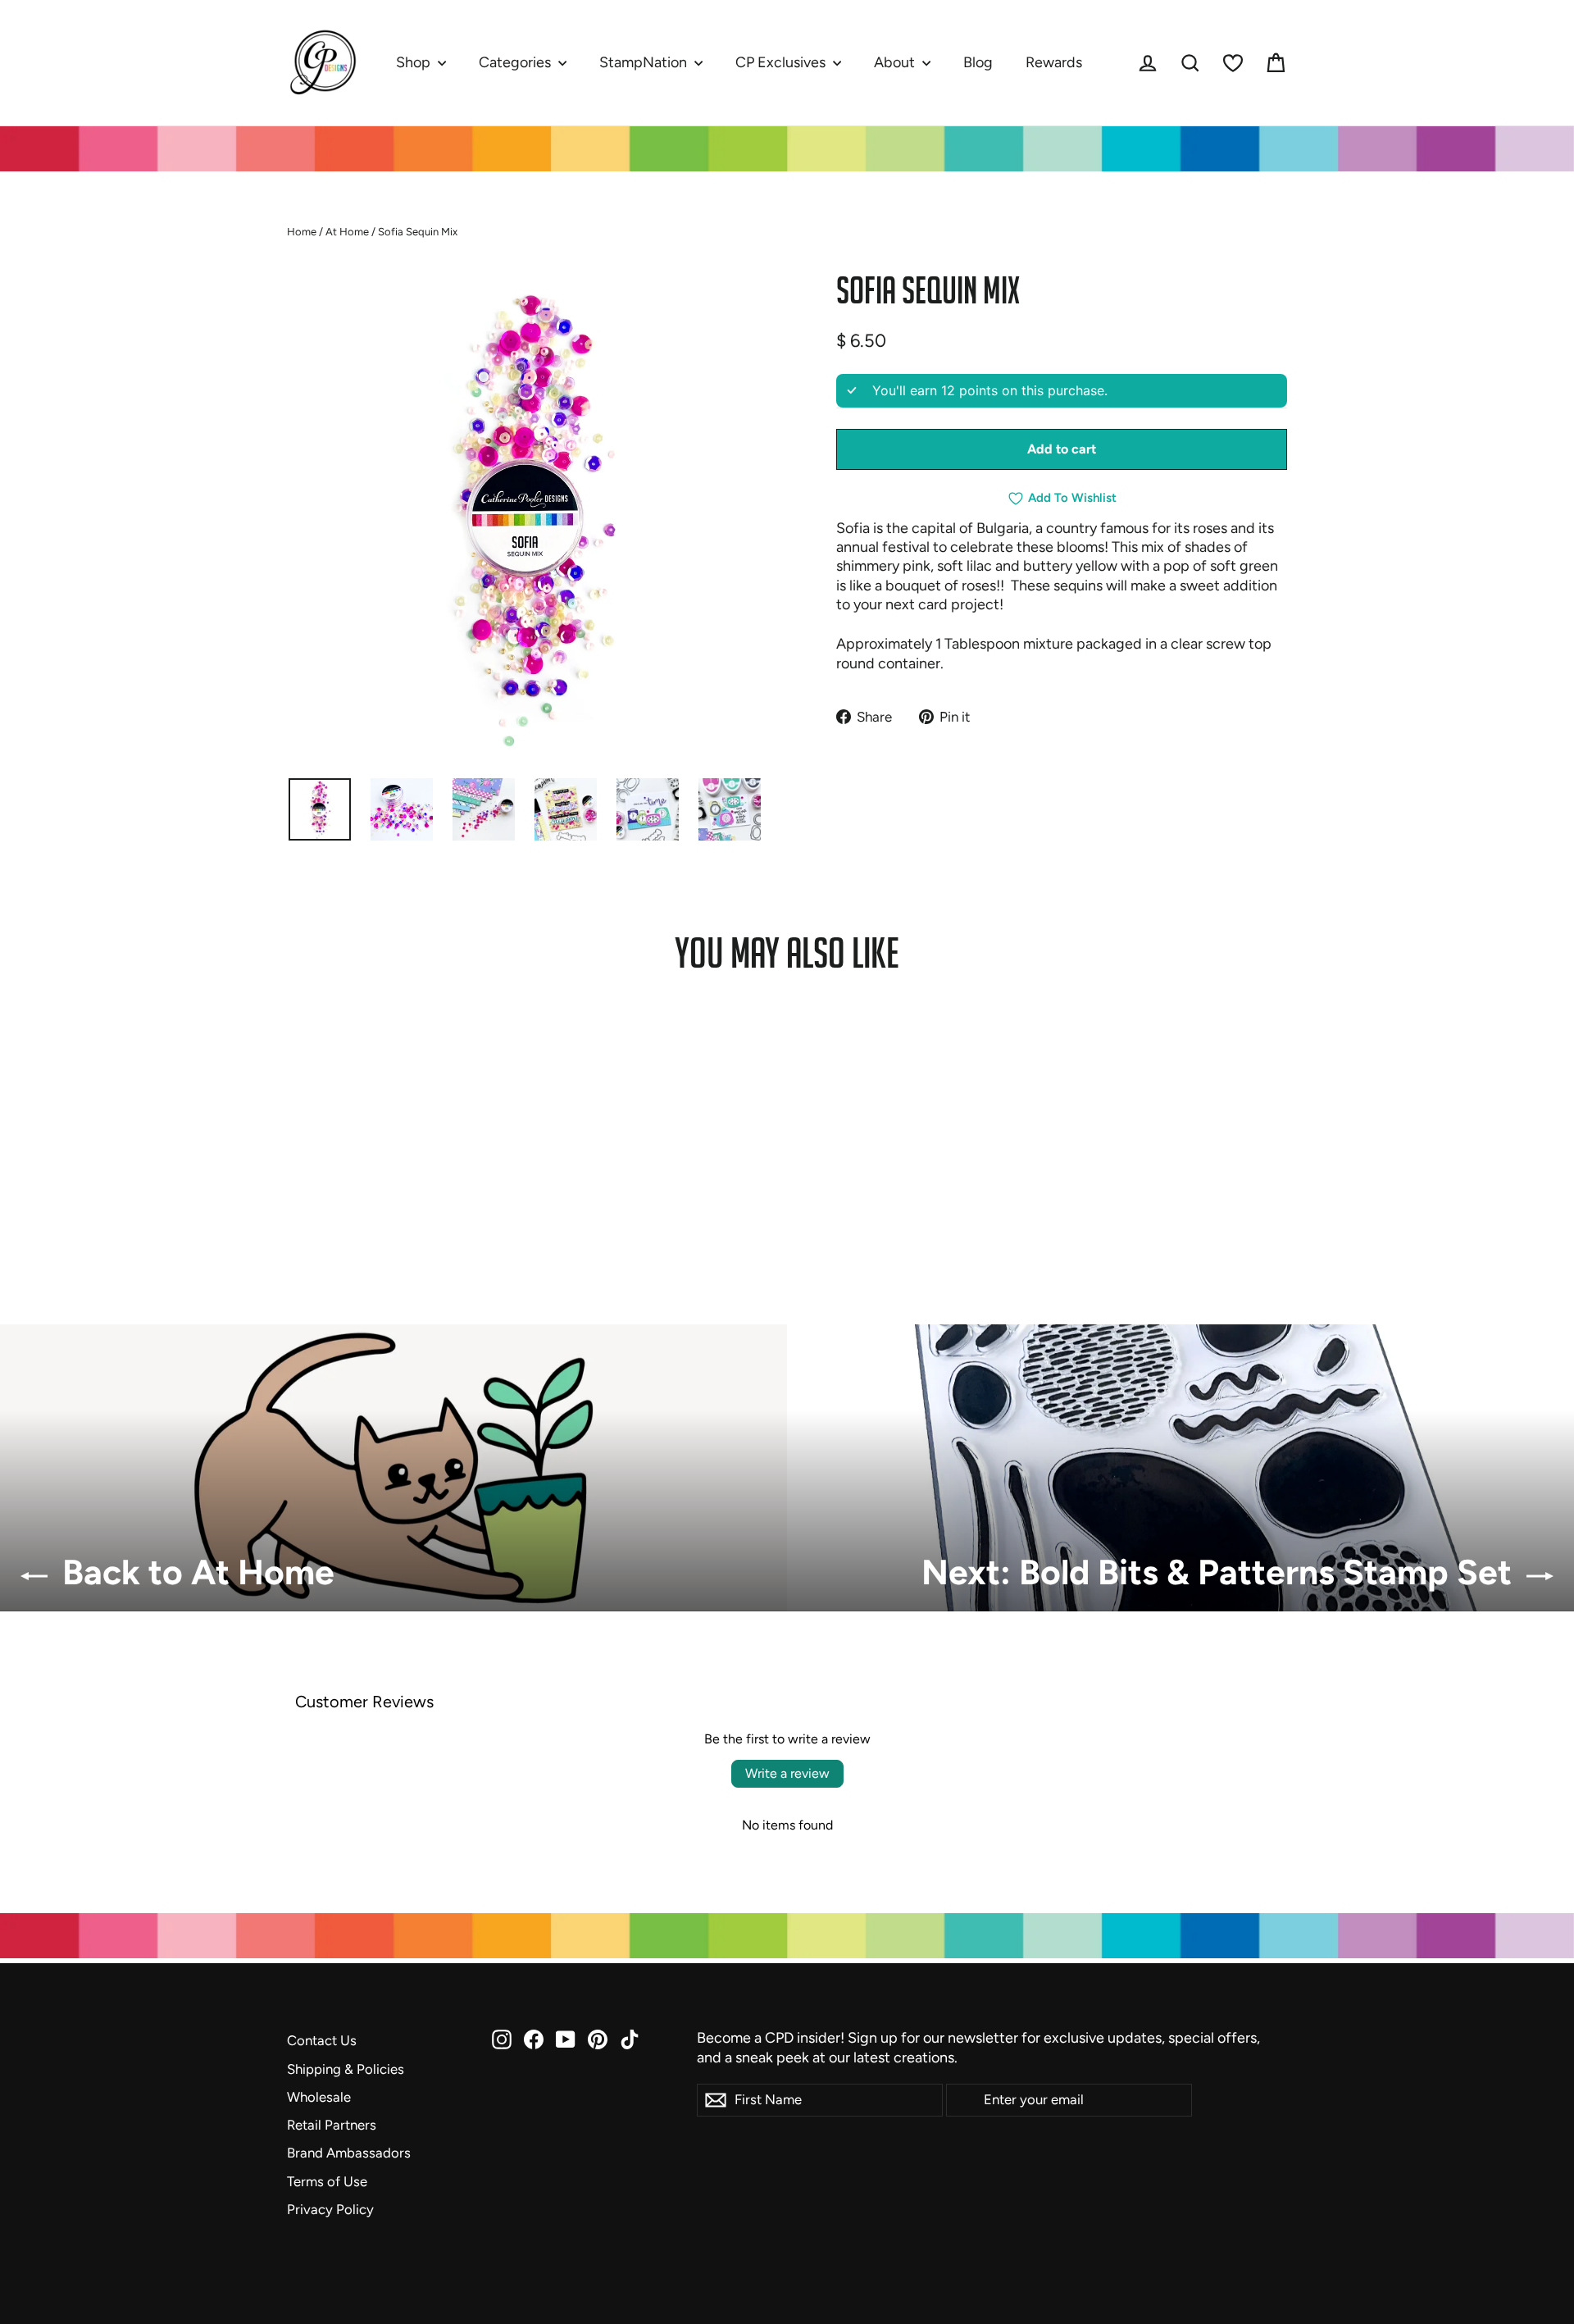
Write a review (787, 1773)
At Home (347, 232)
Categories (516, 62)
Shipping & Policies (346, 2069)
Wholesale (319, 2097)
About (896, 62)
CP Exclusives (782, 62)
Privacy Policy (330, 2209)
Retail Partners (332, 2125)
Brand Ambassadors (349, 2153)
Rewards (1054, 62)
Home (302, 232)
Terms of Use (327, 2181)
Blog (978, 62)
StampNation (645, 62)
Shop (415, 62)
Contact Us (322, 2040)
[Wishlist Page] (1233, 63)
